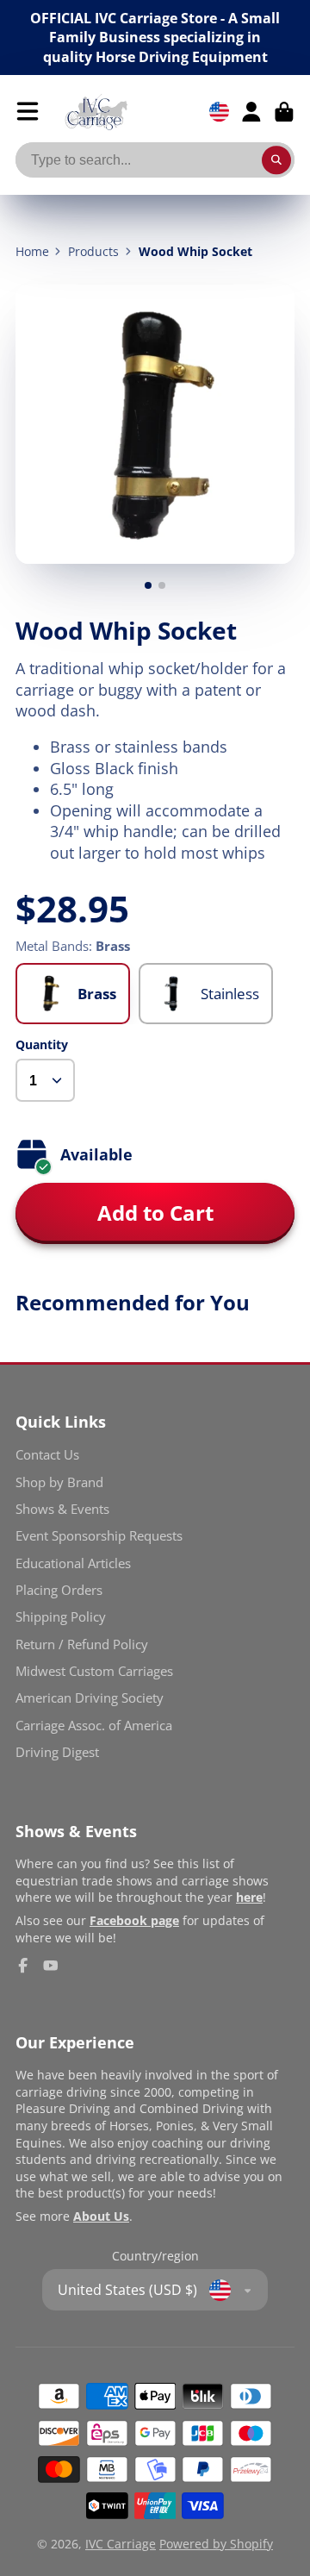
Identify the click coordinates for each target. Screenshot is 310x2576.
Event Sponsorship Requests (99, 1536)
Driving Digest (57, 1752)
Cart (284, 112)
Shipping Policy (61, 1617)
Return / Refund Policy (82, 1644)
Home (32, 251)
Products (93, 251)
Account (251, 112)
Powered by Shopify (216, 2544)
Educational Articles (73, 1563)
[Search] (276, 160)
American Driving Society (90, 1698)
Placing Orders (59, 1590)
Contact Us (47, 1455)
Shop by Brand (59, 1482)
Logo (96, 112)
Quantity (42, 1044)
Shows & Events (62, 1509)
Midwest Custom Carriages (94, 1671)
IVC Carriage (121, 2544)
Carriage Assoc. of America (94, 1726)
